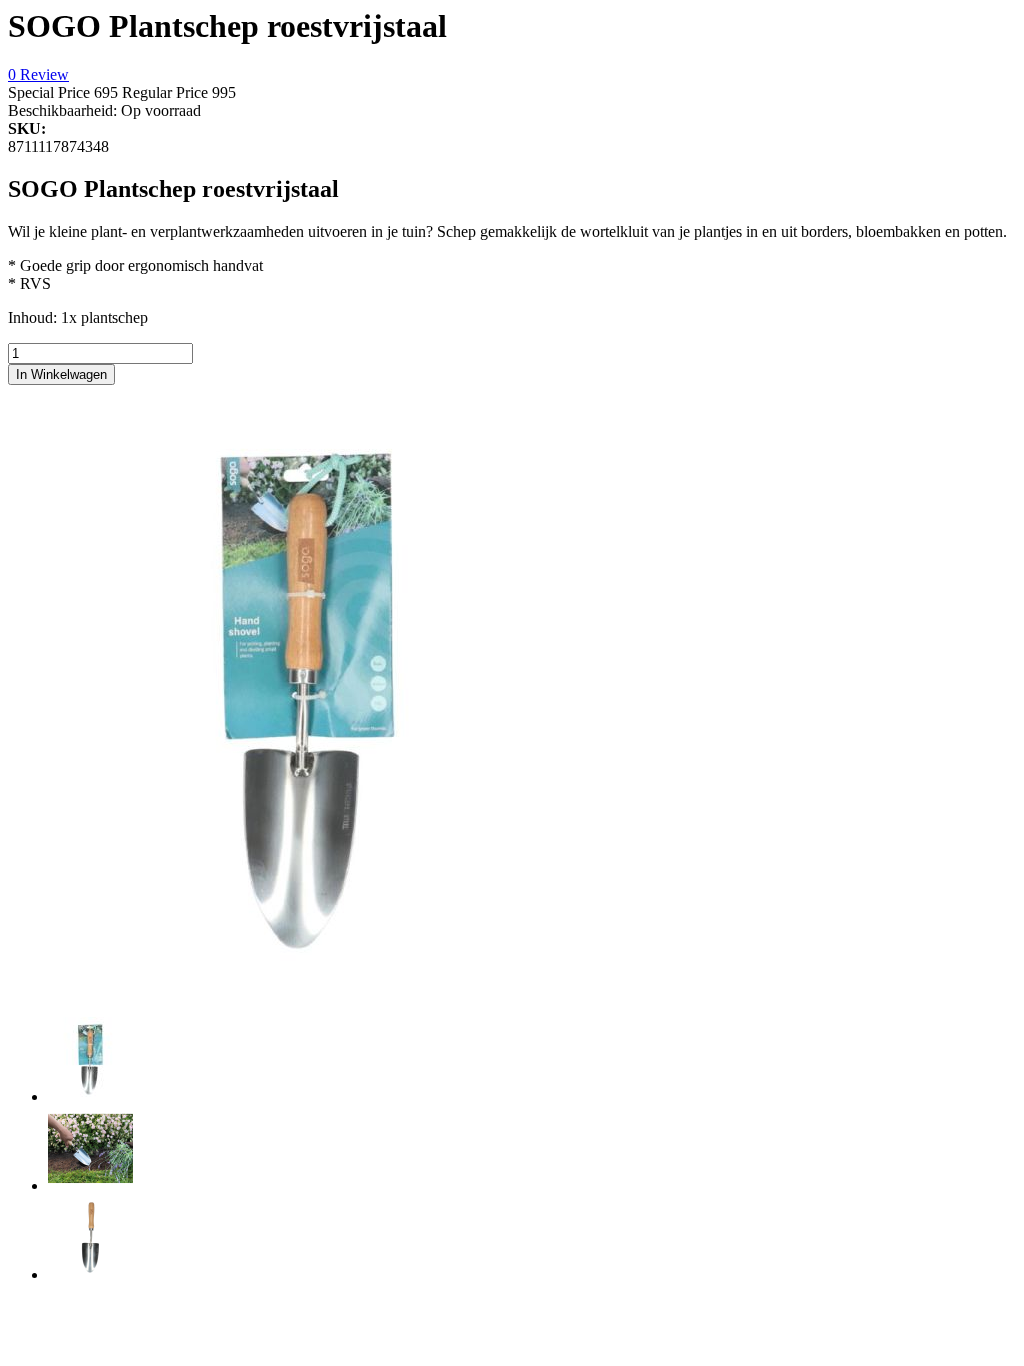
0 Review (38, 74)
